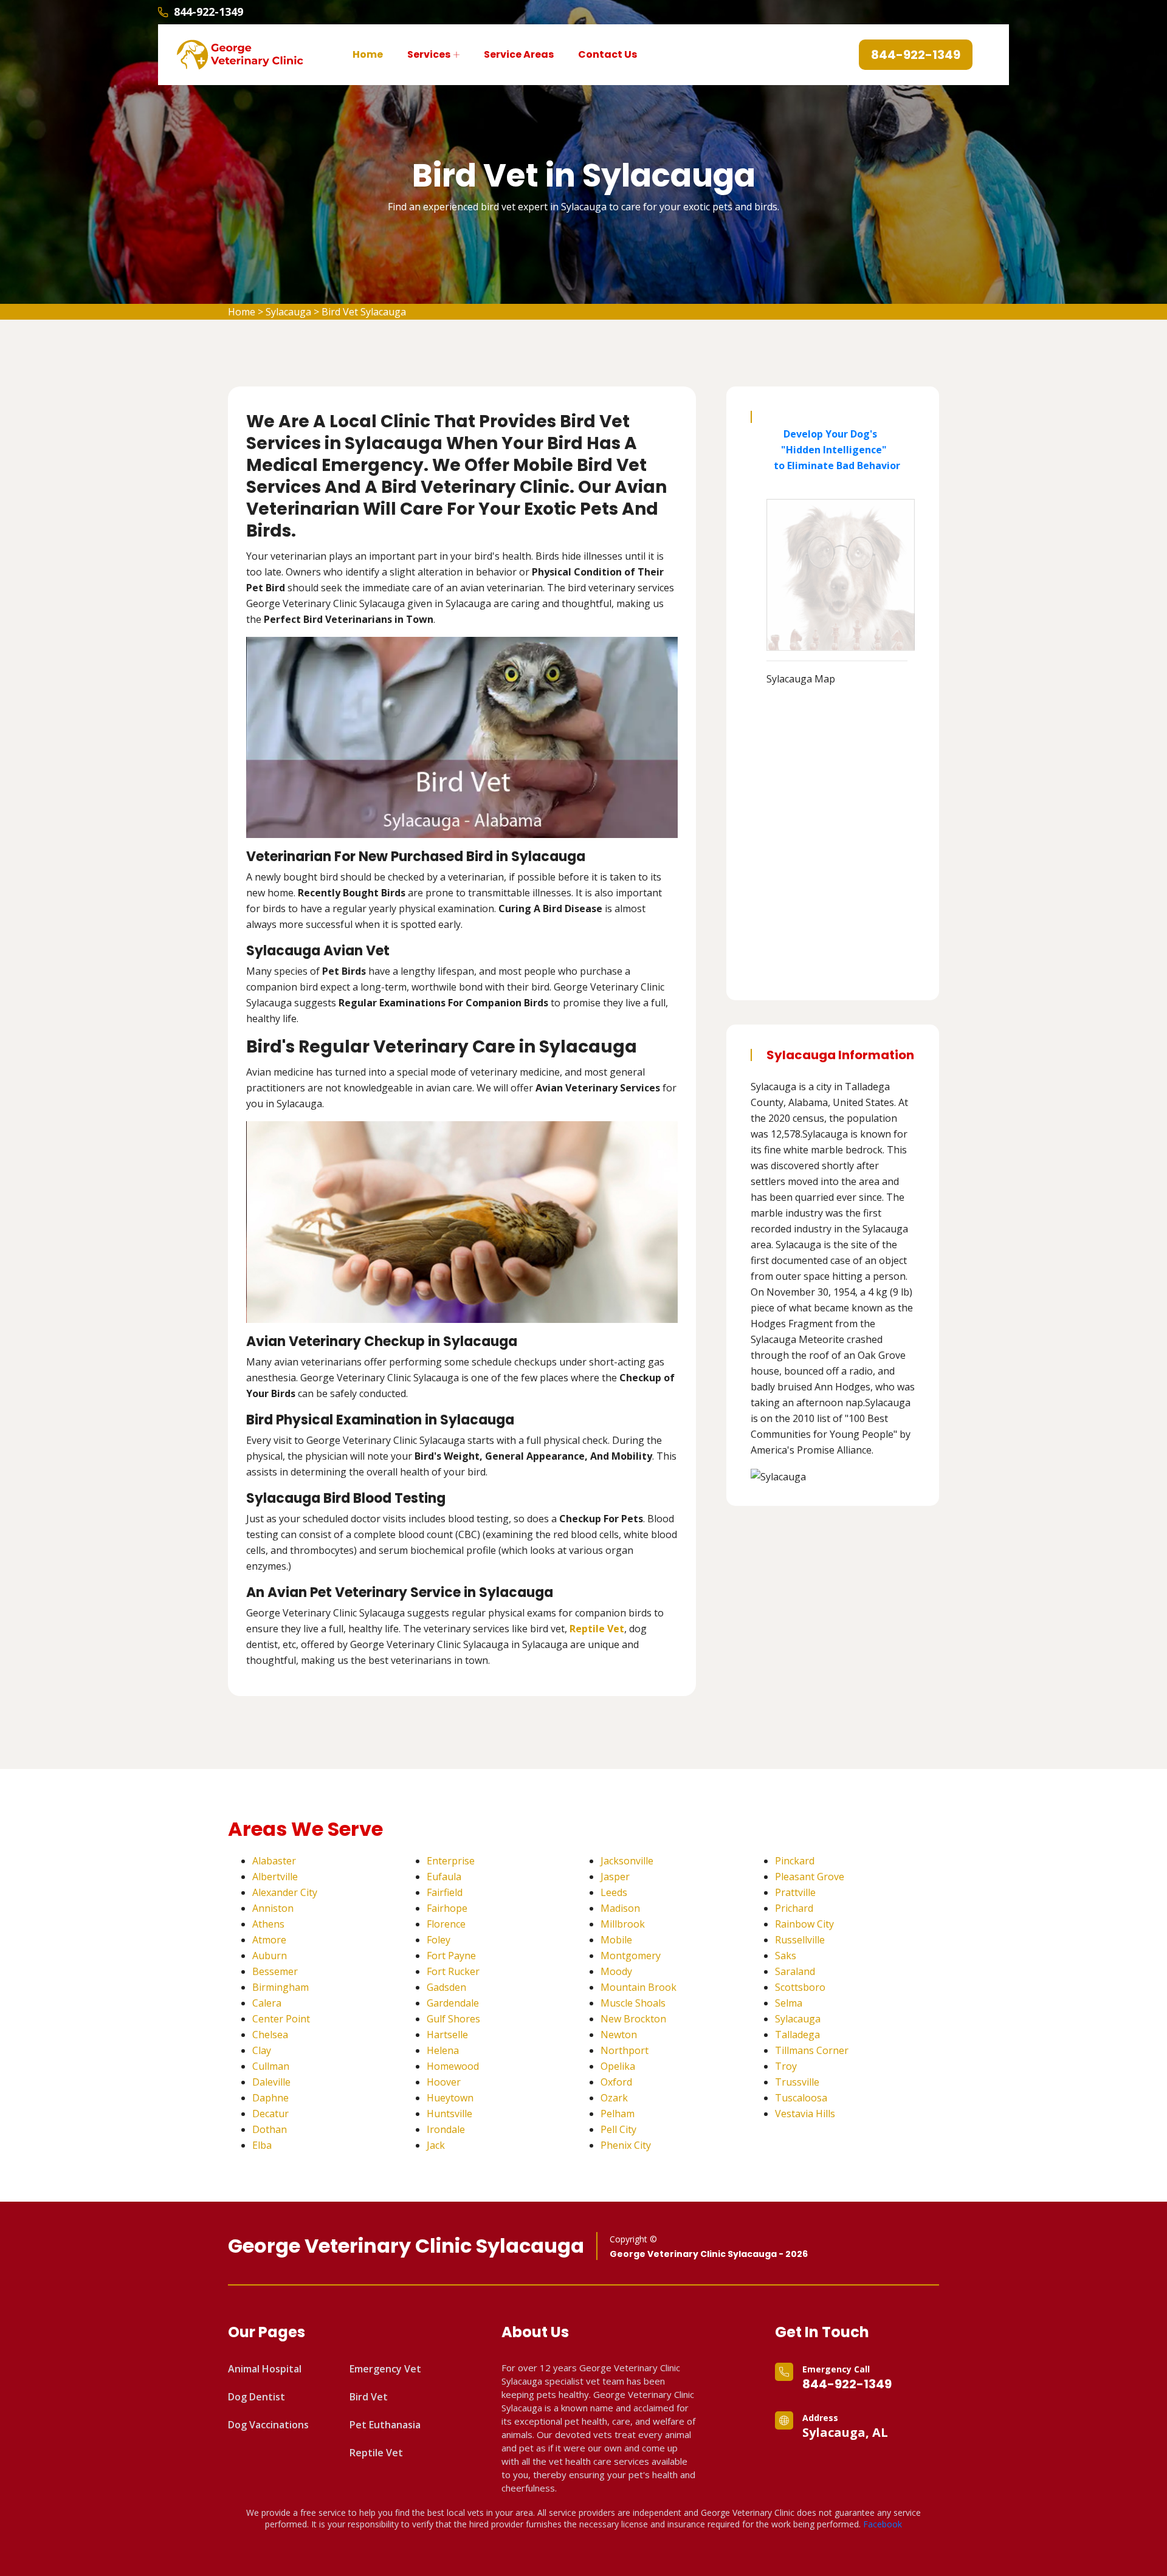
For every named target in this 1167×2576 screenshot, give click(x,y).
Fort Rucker (453, 1971)
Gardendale (453, 2003)
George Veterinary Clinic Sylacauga (406, 2246)
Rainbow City (804, 1924)
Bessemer (275, 1971)
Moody (616, 1971)
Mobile (616, 1940)
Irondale (446, 2129)
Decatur (270, 2114)
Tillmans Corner (812, 2050)
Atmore (269, 1940)
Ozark (614, 2098)
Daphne (270, 2098)
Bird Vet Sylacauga (364, 312)
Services (429, 54)
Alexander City (285, 1892)
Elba (262, 2145)
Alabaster (274, 1861)
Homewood (453, 2066)
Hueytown (450, 2098)
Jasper (615, 1877)
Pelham (618, 2114)
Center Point (281, 2019)
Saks (786, 1956)
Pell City (618, 2129)
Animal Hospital (265, 2369)
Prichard (794, 1908)
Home (368, 54)
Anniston (273, 1908)
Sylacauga (288, 312)
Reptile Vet (376, 2453)
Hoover (444, 2082)
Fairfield (445, 1892)
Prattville (795, 1892)
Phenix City (626, 2145)
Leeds (614, 1892)
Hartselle (447, 2035)
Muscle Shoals (633, 2003)
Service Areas (519, 54)
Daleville (271, 2082)
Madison (620, 1908)
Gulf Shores (453, 2019)
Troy (786, 2066)
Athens (268, 1924)
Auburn (270, 1956)
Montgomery (631, 1956)
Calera (267, 2003)
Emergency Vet (385, 2369)
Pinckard (795, 1861)
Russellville (800, 1940)
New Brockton (633, 2019)
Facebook (883, 2524)
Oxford (616, 2082)
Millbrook (623, 1924)
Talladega (797, 2035)
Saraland (795, 1971)
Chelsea (270, 2035)
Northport (625, 2050)
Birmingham (281, 1987)
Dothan (270, 2129)
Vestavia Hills (805, 2114)
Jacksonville (627, 1861)
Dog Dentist (256, 2397)
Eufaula (444, 1877)
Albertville (275, 1877)
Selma (789, 2003)
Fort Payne (451, 1956)
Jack (436, 2145)
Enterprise (451, 1861)
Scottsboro (800, 1987)
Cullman (271, 2066)
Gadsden (446, 1987)
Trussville (797, 2082)
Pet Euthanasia (385, 2425)
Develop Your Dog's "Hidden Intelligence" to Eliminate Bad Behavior (833, 450)
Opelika (618, 2066)
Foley (439, 1940)
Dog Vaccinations (268, 2425)
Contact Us (608, 54)
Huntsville (449, 2114)
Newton (619, 2035)
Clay (262, 2050)
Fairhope (447, 1908)
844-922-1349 (208, 12)
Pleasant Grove (810, 1877)
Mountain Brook (639, 1987)
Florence (446, 1924)
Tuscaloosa (801, 2098)
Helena (443, 2050)
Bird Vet (369, 2397)
